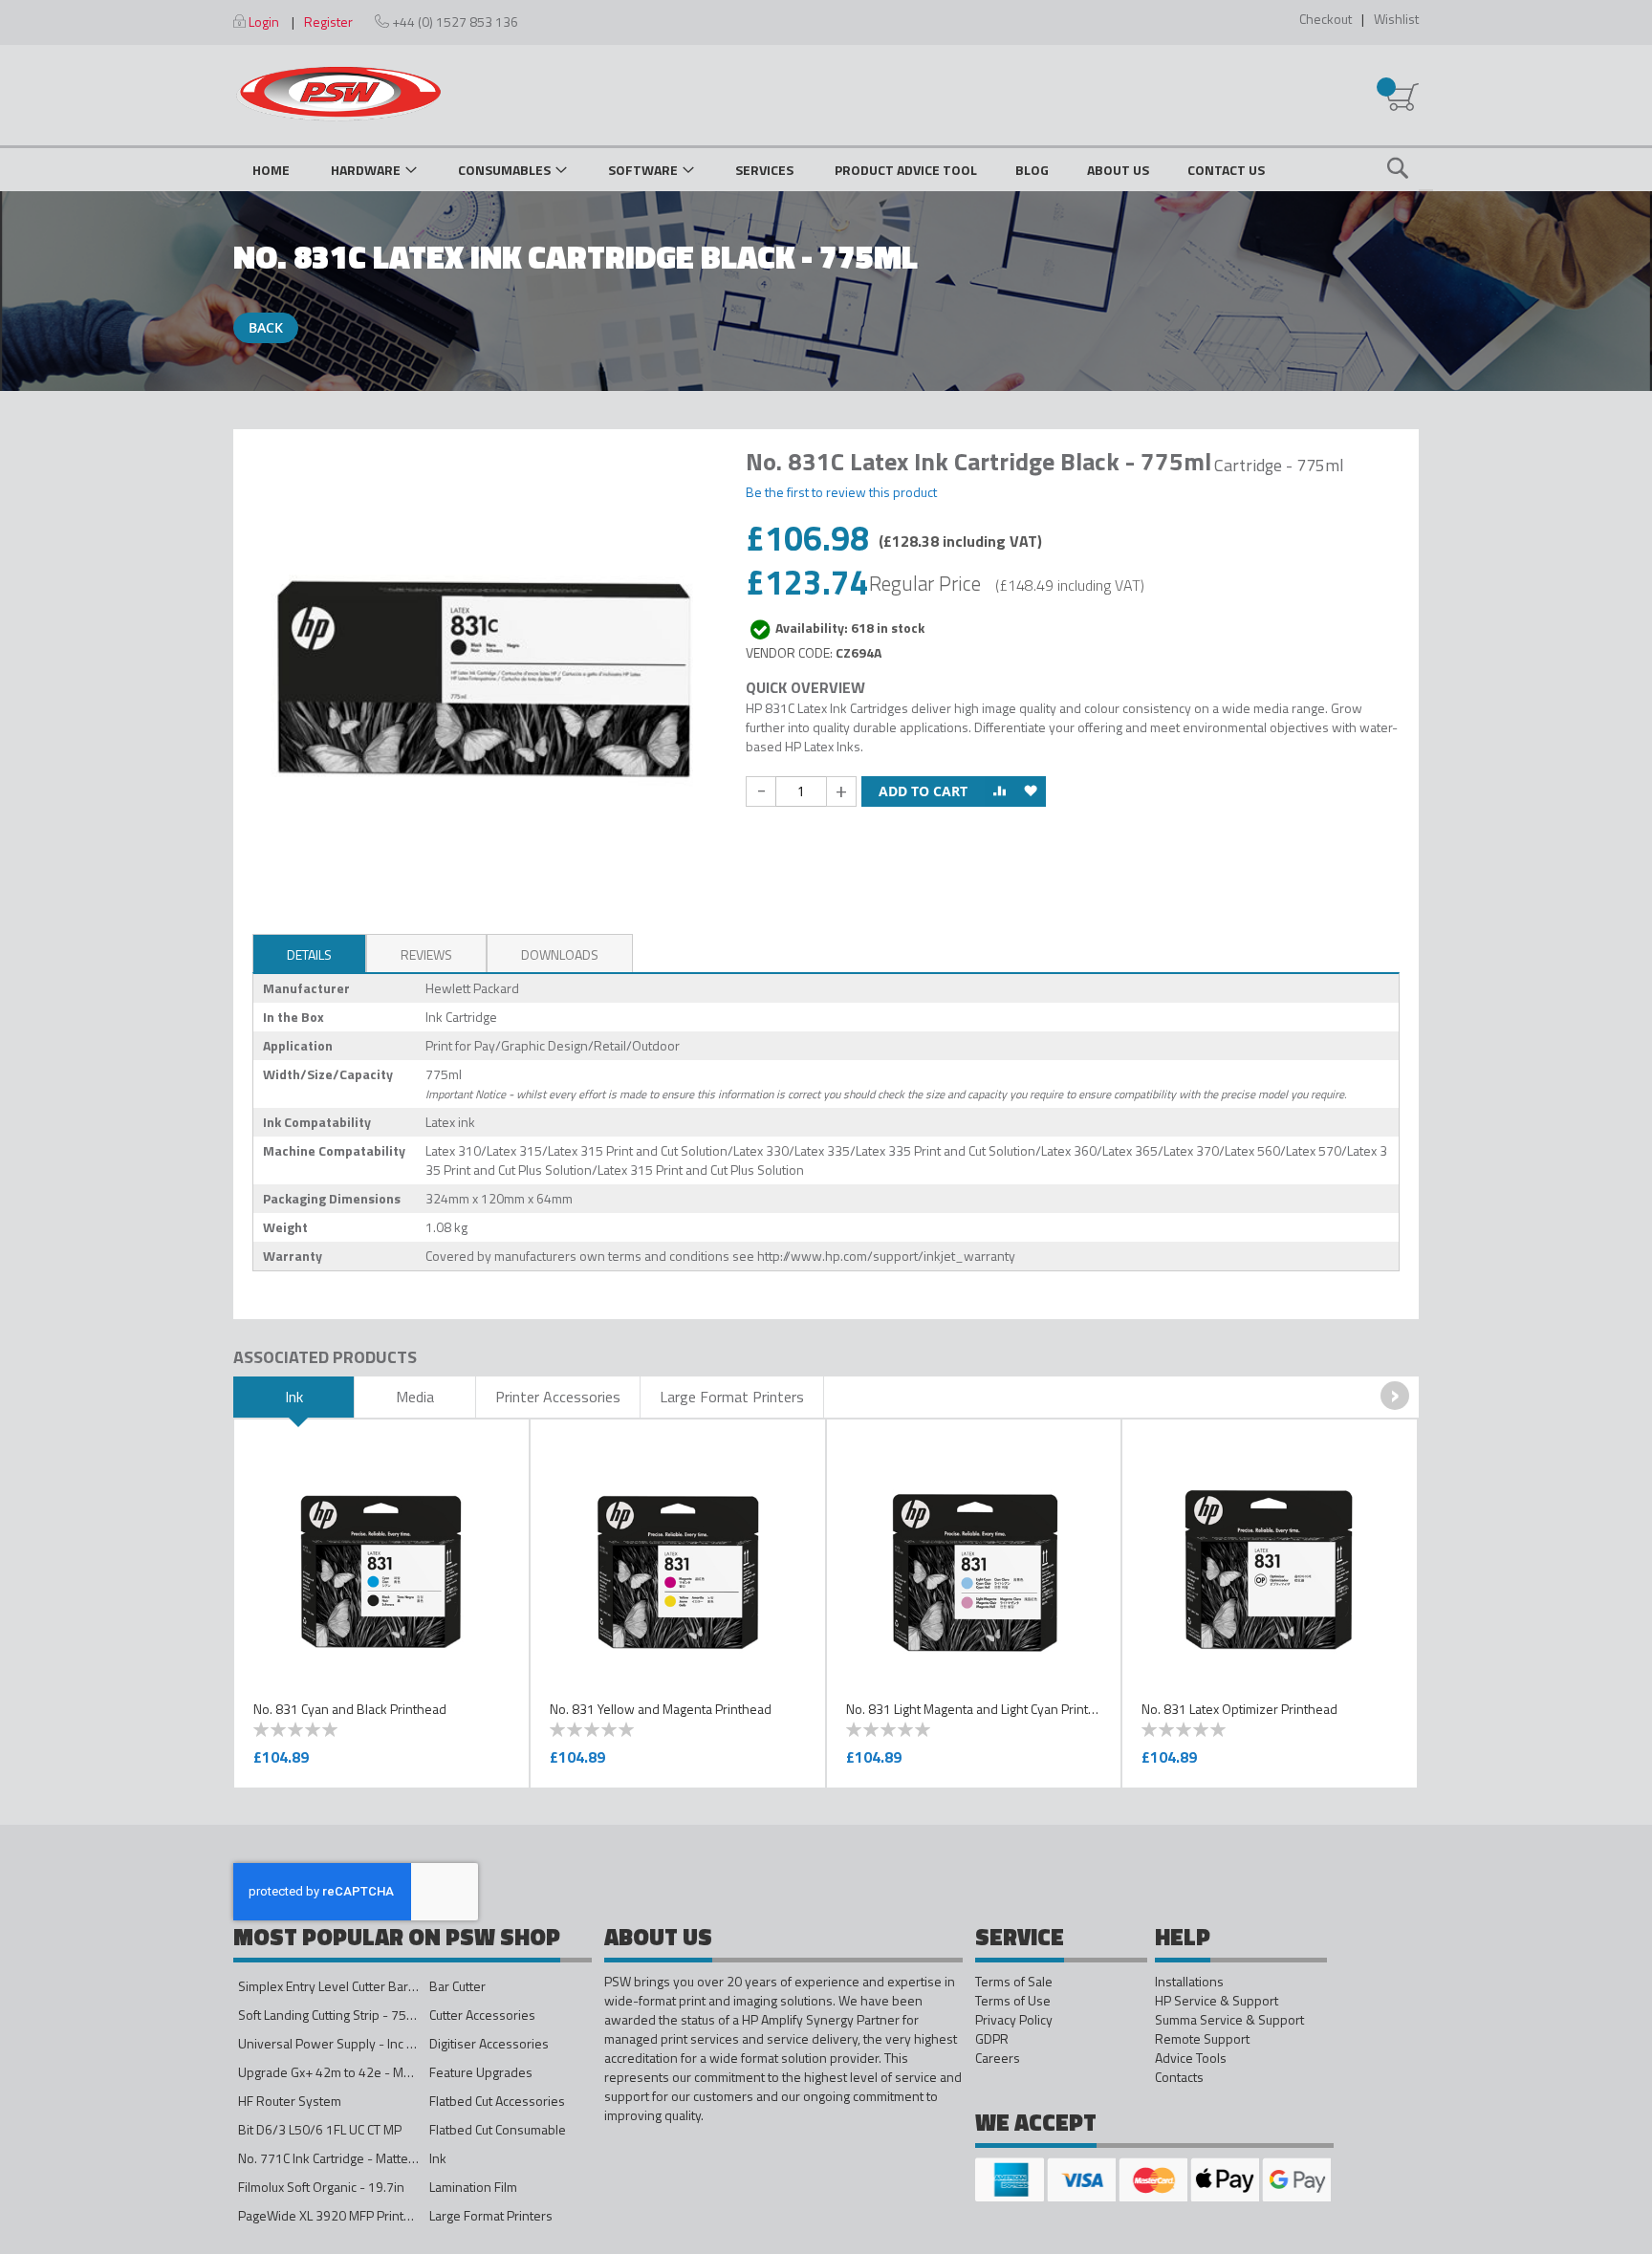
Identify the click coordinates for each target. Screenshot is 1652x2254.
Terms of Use (1013, 2001)
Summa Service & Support (1229, 2020)
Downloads (560, 954)
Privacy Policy (1014, 2020)
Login (264, 22)
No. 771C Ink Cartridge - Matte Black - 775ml (364, 2158)
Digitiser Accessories (489, 2043)
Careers (998, 2058)
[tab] (309, 953)
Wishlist (1396, 19)
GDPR (992, 2039)
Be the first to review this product (841, 492)
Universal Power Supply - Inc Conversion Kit (364, 2043)
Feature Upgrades (481, 2072)
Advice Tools (1191, 2058)
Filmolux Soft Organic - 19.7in (321, 2187)
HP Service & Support (1217, 2001)
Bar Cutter (457, 1986)
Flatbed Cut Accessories (497, 2101)
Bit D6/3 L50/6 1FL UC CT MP (320, 2129)
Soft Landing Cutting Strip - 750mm (337, 2015)
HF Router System (290, 2101)
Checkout (1326, 19)
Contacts (1179, 2077)
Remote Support (1202, 2039)
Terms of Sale (1014, 1982)
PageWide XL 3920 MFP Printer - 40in (346, 2215)
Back (266, 327)
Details (309, 954)
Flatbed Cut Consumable (498, 2129)
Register (328, 22)
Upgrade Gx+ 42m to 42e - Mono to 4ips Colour (373, 2072)
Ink (438, 2158)
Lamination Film (473, 2187)
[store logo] (338, 94)
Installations (1189, 1982)
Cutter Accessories (482, 2015)
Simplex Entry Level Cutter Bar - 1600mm (355, 1986)
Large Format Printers (491, 2215)
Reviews (426, 954)
